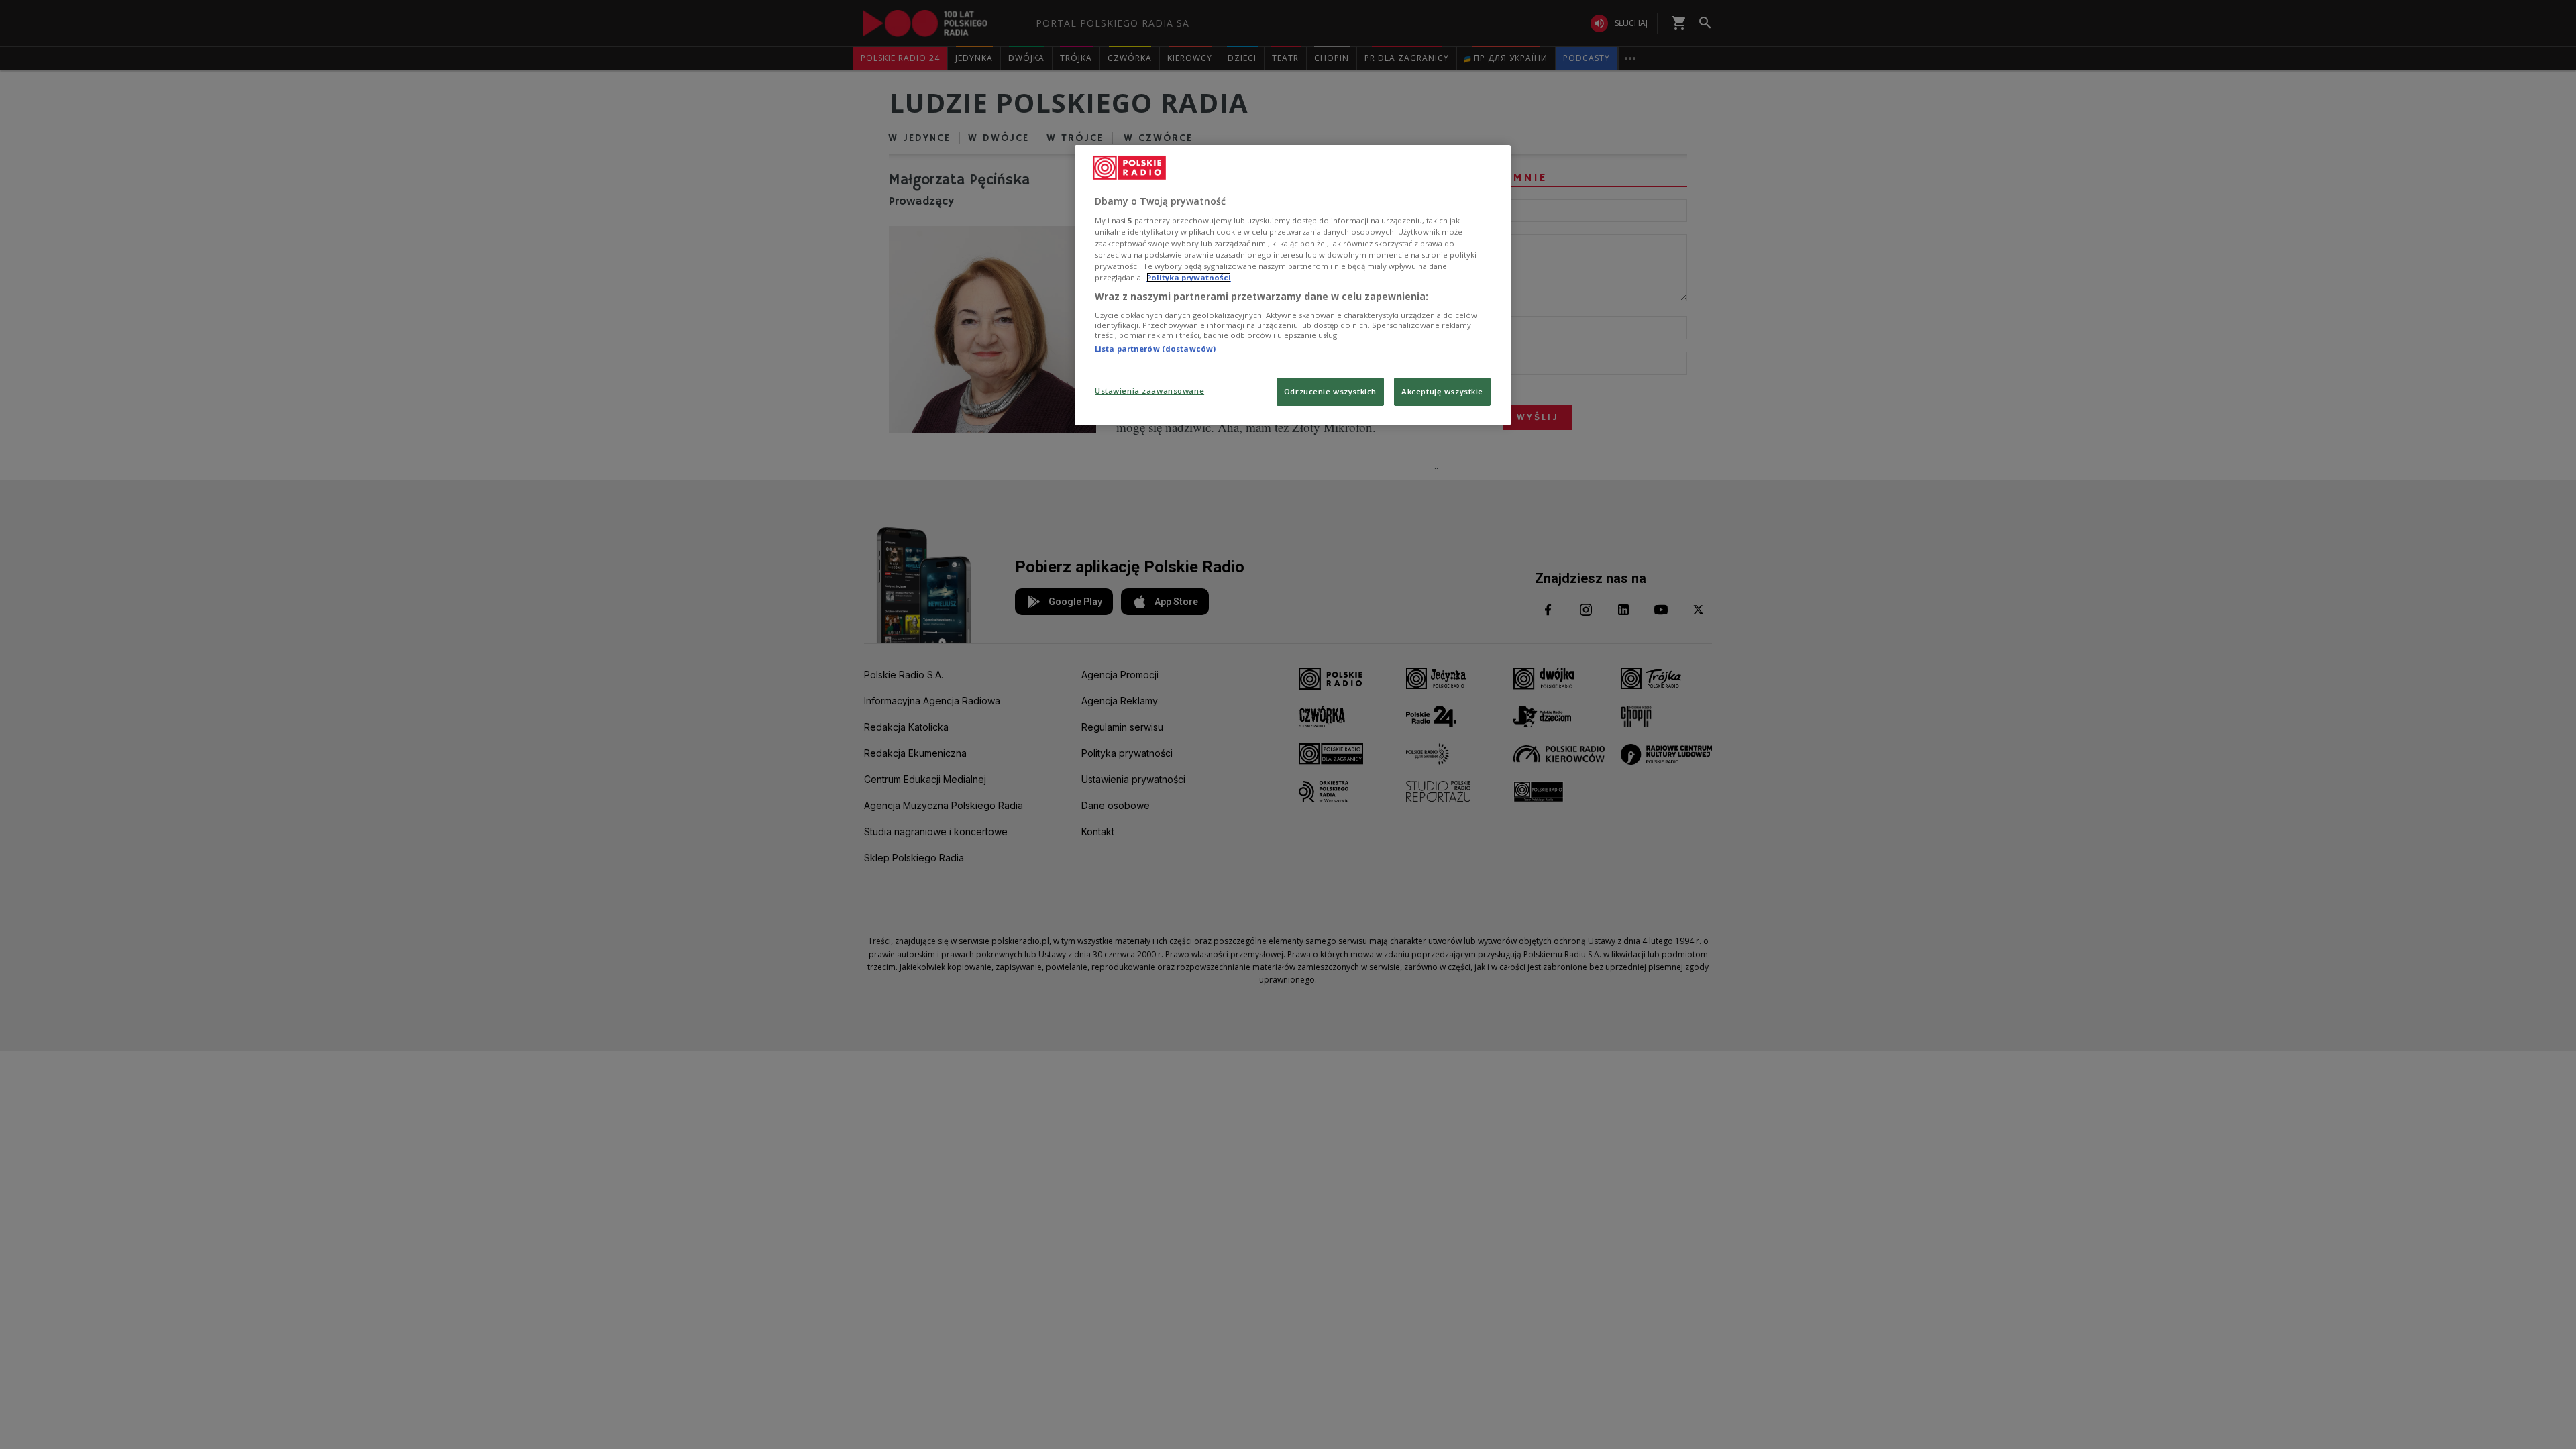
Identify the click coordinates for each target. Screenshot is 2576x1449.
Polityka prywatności (1189, 277)
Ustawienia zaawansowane (1149, 391)
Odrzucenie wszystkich (1330, 391)
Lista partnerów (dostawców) (1155, 348)
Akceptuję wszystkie (1442, 391)
